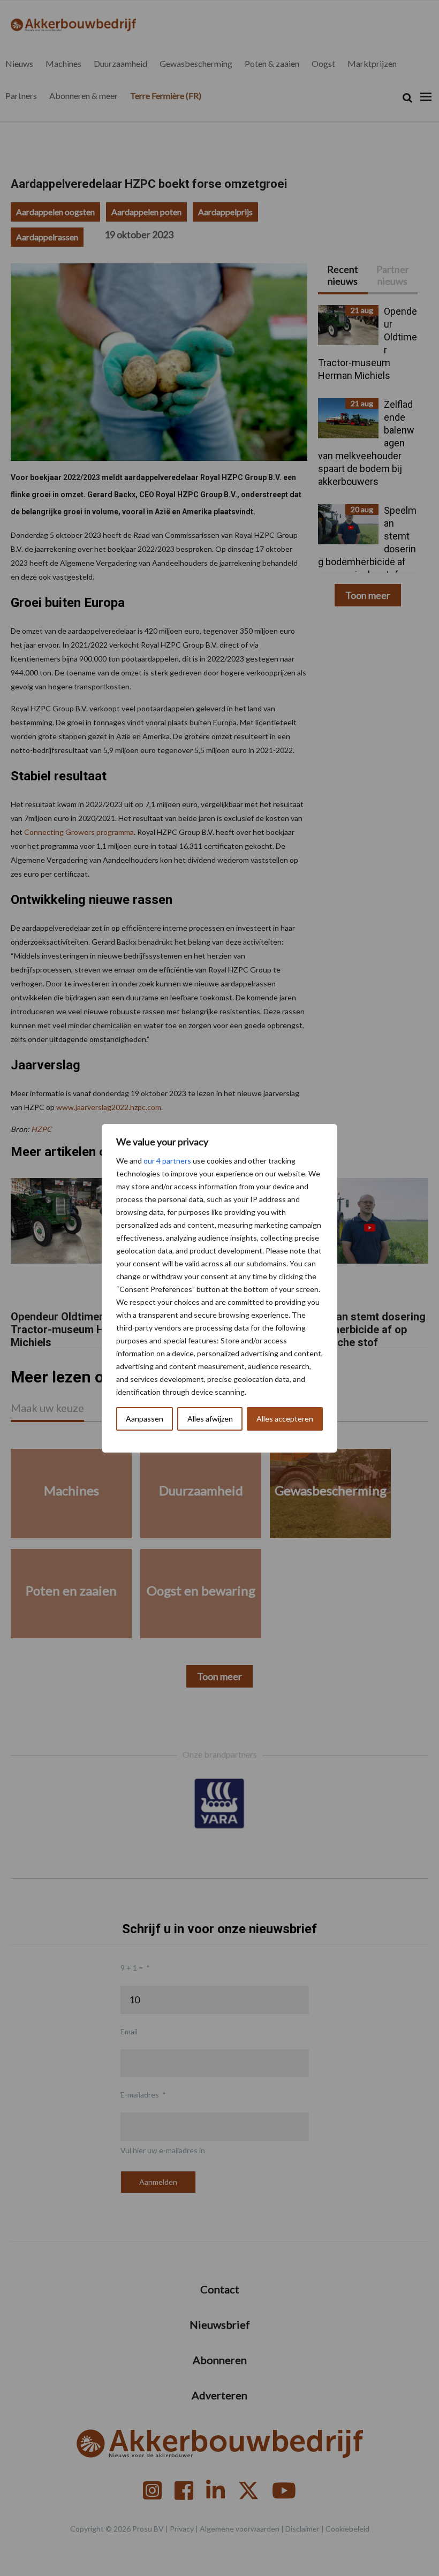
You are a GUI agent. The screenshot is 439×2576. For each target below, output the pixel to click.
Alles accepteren (285, 1419)
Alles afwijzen (210, 1419)
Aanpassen (145, 1419)
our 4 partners (167, 1161)
